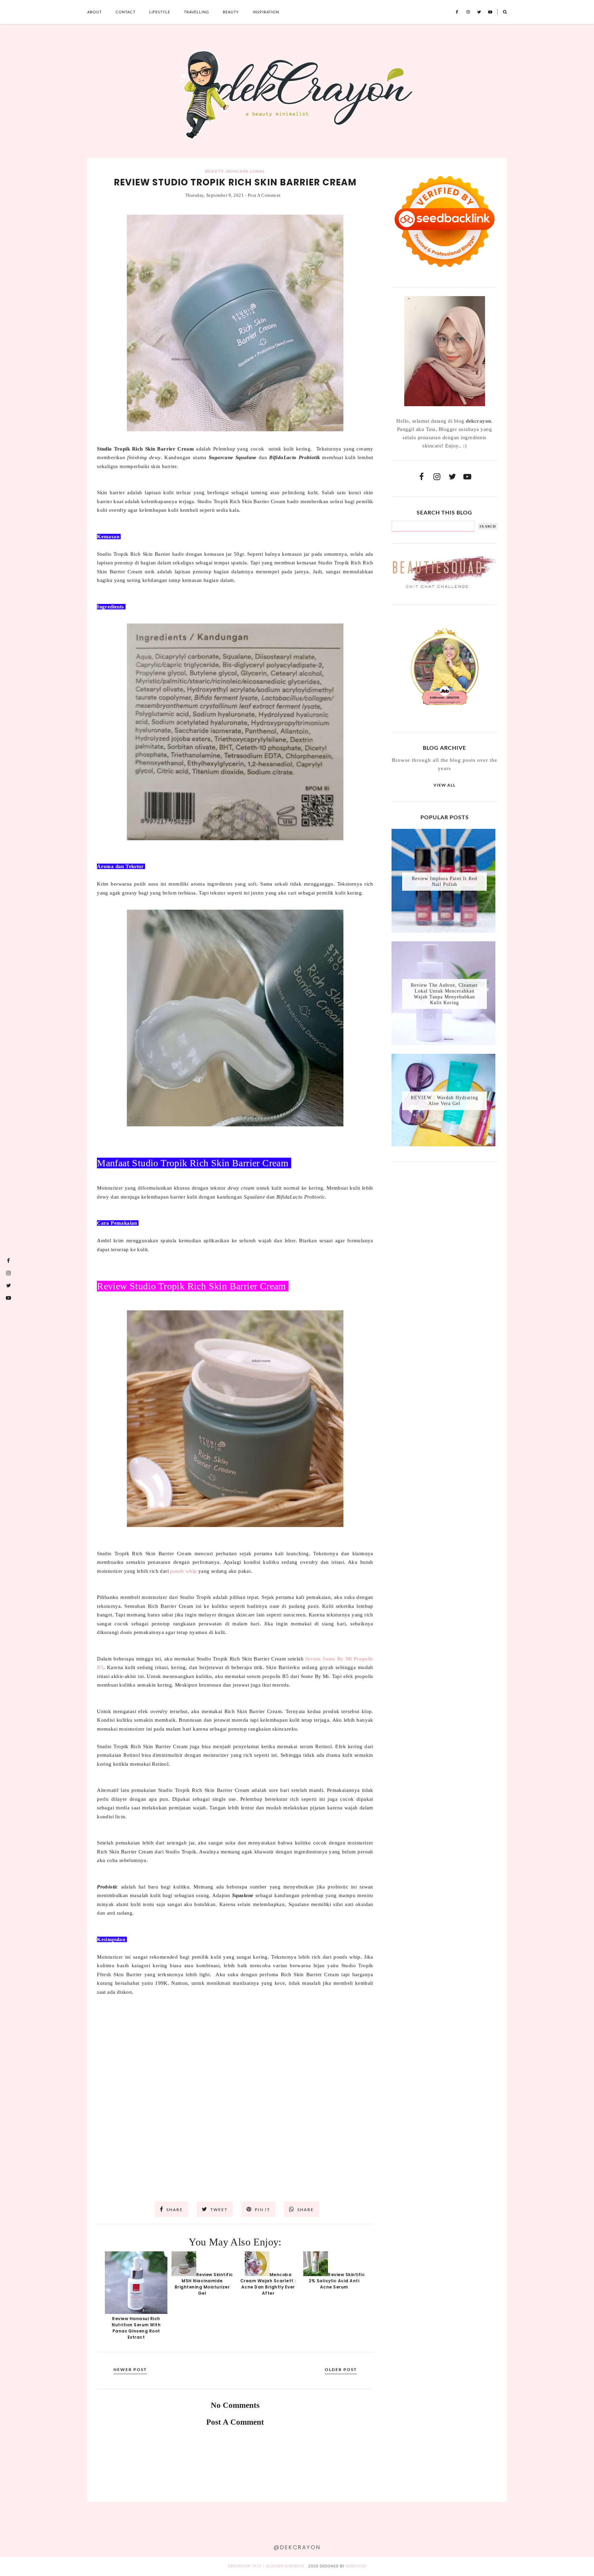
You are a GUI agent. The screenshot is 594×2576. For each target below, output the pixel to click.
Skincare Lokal (245, 171)
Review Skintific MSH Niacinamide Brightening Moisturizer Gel (204, 2284)
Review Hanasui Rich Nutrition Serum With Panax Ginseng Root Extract (136, 2328)
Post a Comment (264, 195)
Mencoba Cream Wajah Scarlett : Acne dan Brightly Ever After (268, 2284)
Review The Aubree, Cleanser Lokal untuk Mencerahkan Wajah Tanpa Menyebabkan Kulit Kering (444, 994)
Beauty (214, 171)
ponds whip (183, 1571)
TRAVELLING (196, 12)
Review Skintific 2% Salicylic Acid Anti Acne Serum (337, 2281)
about (95, 12)
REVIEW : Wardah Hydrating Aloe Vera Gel (444, 1101)
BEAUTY (231, 12)
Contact (125, 12)
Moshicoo (356, 2566)
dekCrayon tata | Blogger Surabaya (266, 2566)
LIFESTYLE (160, 12)
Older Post (341, 2369)
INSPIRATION (266, 12)
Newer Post (130, 2369)
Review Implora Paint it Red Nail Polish (444, 881)
